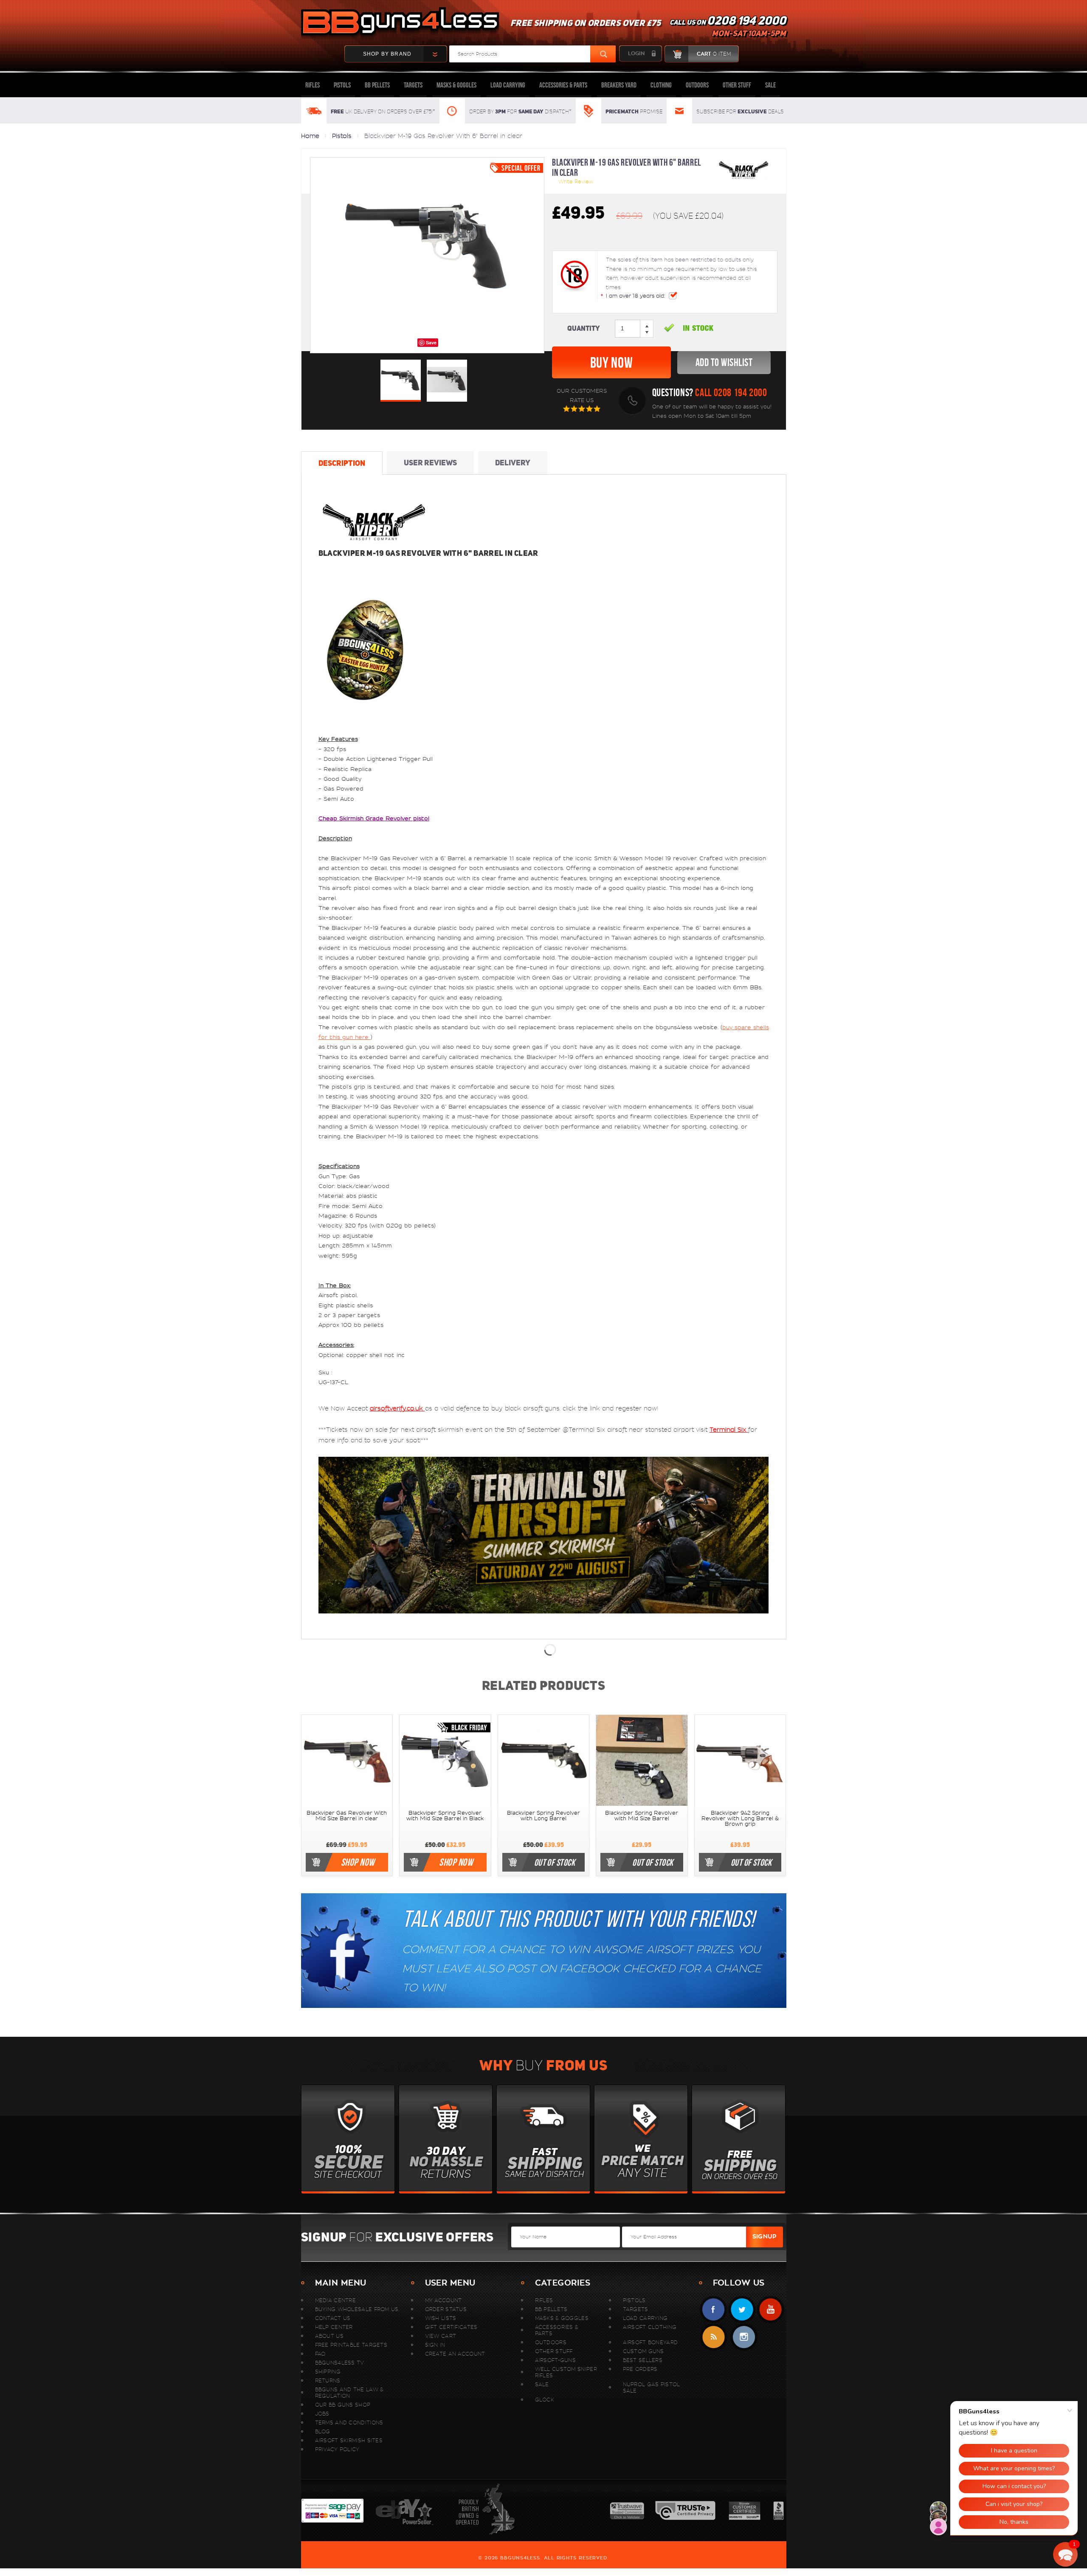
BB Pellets (377, 85)
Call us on (728, 28)
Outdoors (697, 85)
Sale (770, 85)
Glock (545, 2400)
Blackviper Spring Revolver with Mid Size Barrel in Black (445, 1816)
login (636, 53)
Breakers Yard (619, 85)
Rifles (313, 85)
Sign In (435, 2345)
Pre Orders (640, 2369)
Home (310, 136)
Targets (413, 85)
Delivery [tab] (513, 463)
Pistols (342, 85)
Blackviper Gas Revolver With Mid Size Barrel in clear (347, 1816)
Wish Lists (441, 2318)
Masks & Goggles (456, 85)
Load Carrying (508, 85)
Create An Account (455, 2354)
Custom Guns (643, 2351)
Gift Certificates (451, 2327)
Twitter (742, 2310)
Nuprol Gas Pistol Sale (652, 2387)
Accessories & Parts (563, 85)
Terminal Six (729, 1430)
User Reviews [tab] (430, 463)
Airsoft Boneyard (651, 2342)
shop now (358, 1862)
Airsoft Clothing (650, 2327)
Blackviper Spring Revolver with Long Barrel (543, 1816)
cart (714, 54)
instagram (744, 2337)
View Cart (441, 2336)
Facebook (714, 2310)
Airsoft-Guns (556, 2360)
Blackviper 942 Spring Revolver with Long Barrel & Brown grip (740, 1819)
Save (431, 342)
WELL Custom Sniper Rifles (566, 2372)
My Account (444, 2300)
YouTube (770, 2310)
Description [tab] (342, 463)
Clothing (661, 85)
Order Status (446, 2309)
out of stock (555, 1862)
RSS (714, 2337)
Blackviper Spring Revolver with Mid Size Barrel (642, 1816)
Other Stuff (737, 85)
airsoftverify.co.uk (397, 1408)
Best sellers (643, 2360)
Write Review (576, 182)
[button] (1065, 2554)
